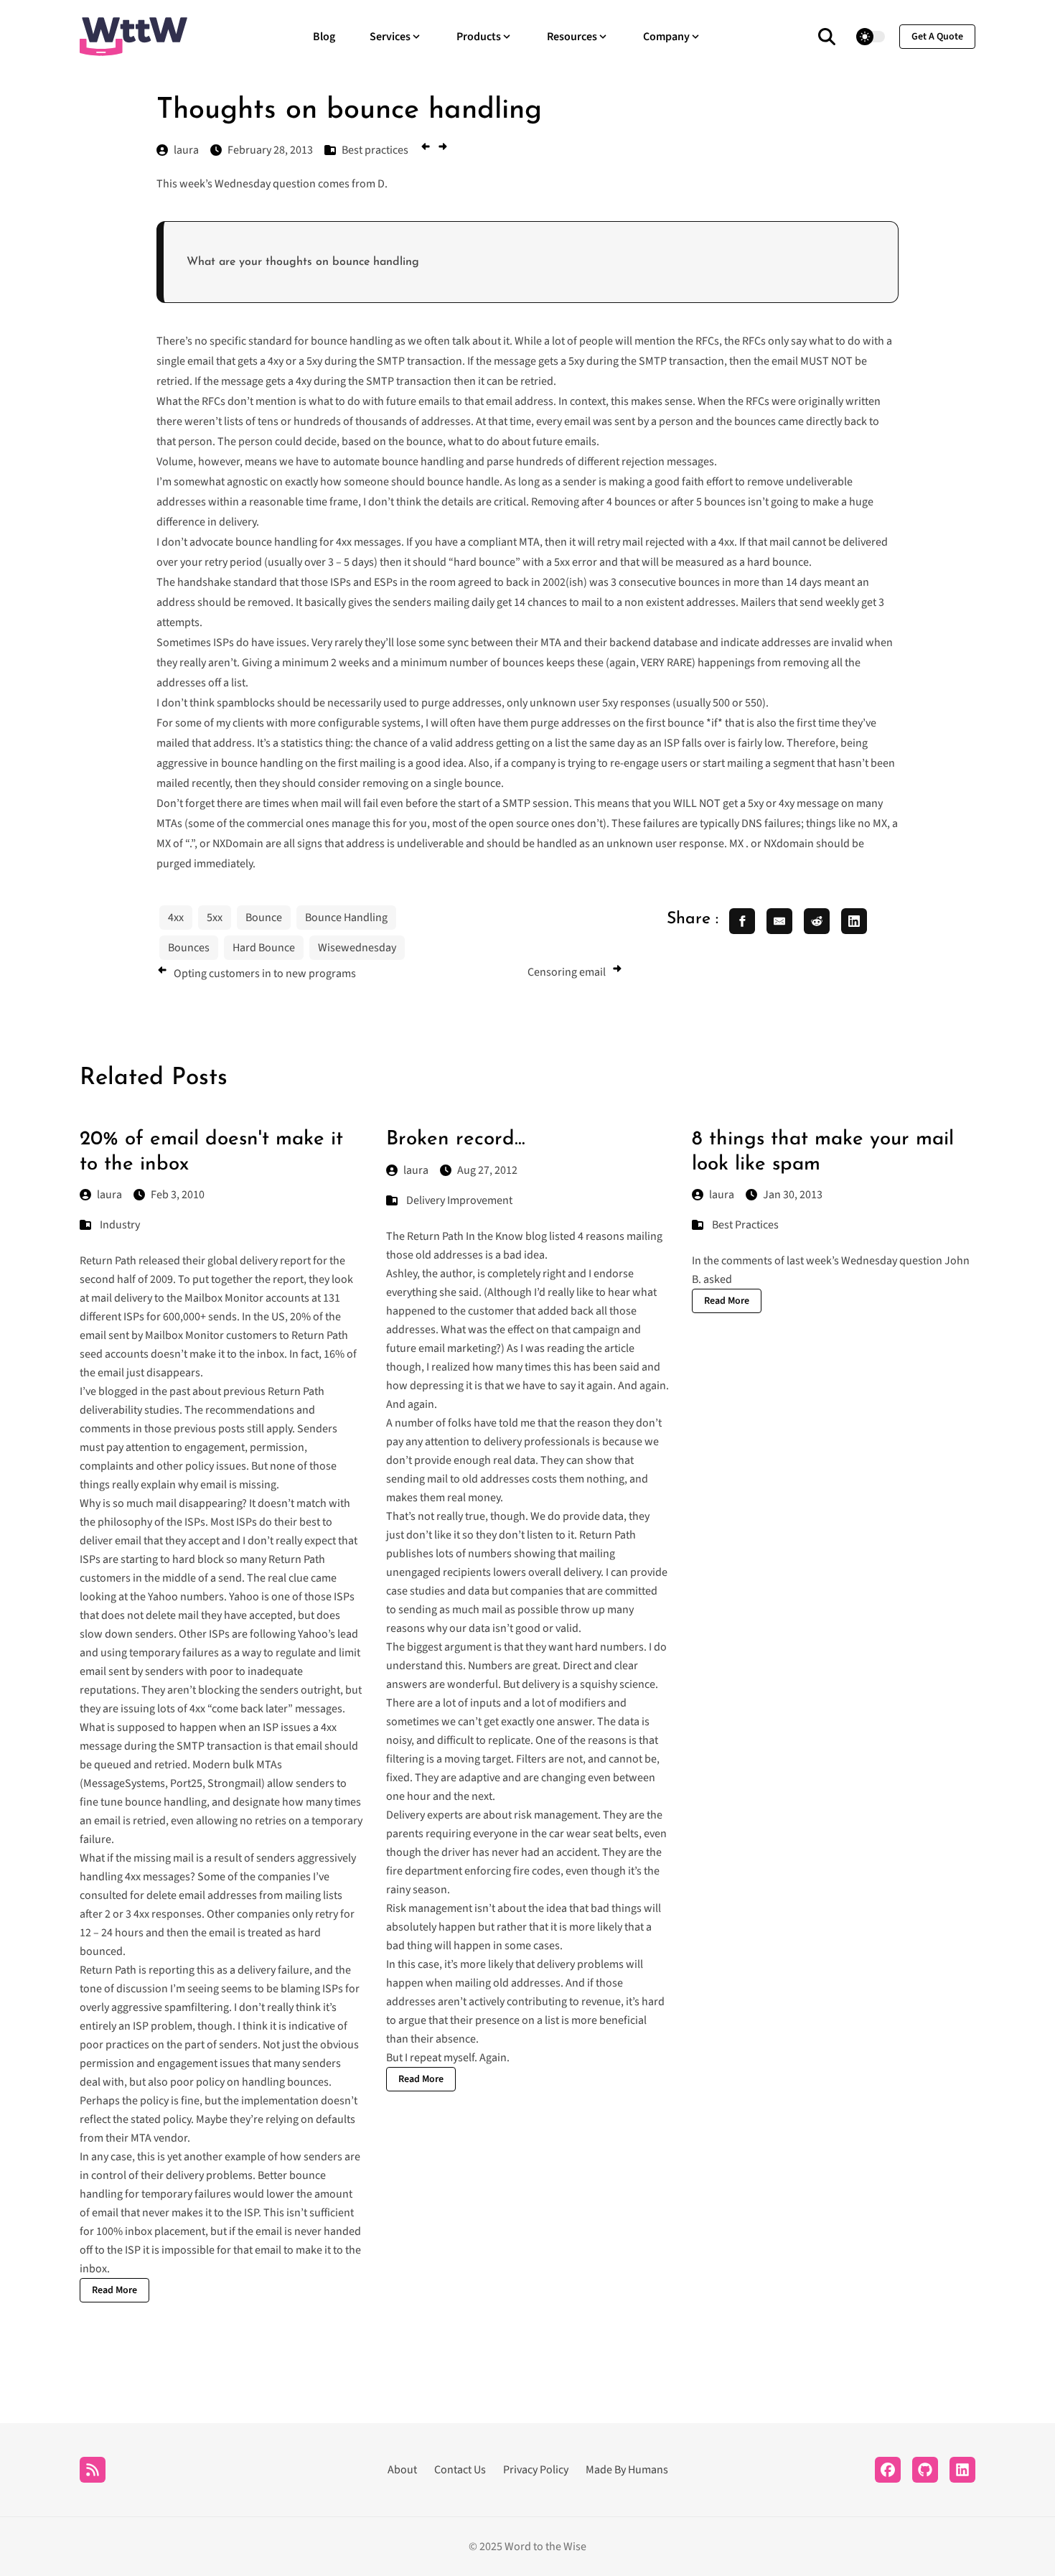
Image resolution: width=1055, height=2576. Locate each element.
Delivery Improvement (459, 1200)
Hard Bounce (264, 948)
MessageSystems (124, 1783)
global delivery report (259, 1261)
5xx (215, 918)
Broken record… (456, 1139)
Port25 (186, 1783)
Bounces (189, 948)
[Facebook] (888, 2470)
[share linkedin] (854, 921)
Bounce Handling (346, 918)
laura (109, 1195)
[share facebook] (742, 921)
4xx (176, 918)
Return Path (296, 1391)
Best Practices (745, 1225)
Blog (324, 37)
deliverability (111, 1410)
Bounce (264, 918)
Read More (114, 2290)
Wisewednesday (357, 948)
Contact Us (460, 2470)
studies (162, 1410)
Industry (120, 1225)
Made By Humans (627, 2470)
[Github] (925, 2470)
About (402, 2470)
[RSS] (93, 2470)
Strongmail (234, 1783)
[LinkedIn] (962, 2470)
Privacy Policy (536, 2470)
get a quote (937, 37)
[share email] (779, 921)
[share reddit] (817, 921)
